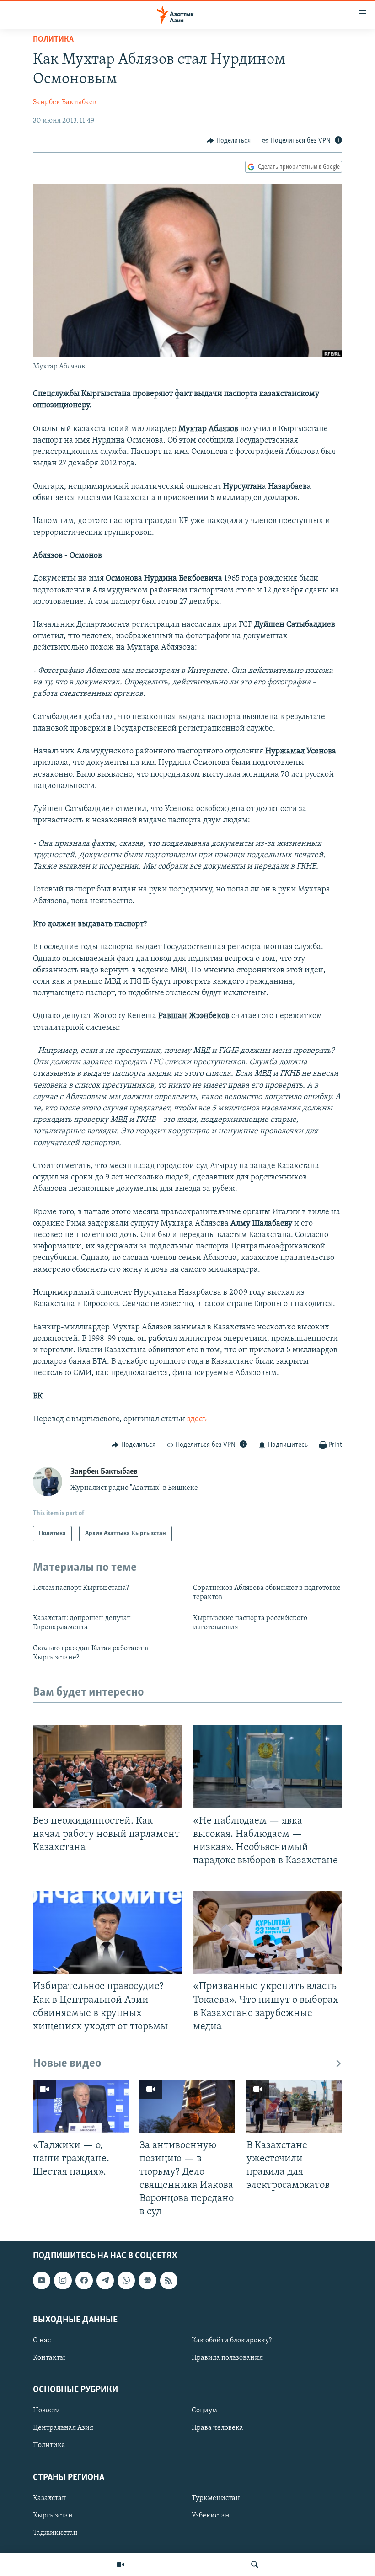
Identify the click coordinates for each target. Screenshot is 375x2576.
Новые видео (67, 2064)
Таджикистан (55, 2533)
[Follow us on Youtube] (42, 2281)
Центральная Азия (63, 2428)
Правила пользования (227, 2358)
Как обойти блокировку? (232, 2341)
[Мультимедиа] (120, 2565)
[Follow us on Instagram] (63, 2281)
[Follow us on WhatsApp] (126, 2281)
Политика (53, 40)
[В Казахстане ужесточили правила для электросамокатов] (294, 2107)
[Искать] (255, 2565)
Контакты (49, 2358)
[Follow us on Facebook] (84, 2281)
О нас (42, 2341)
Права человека (217, 2428)
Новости (47, 2411)
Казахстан (50, 2498)
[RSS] (169, 2281)
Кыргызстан (53, 2516)
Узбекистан (211, 2516)
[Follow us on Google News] (147, 2281)
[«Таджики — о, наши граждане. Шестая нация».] (81, 2107)
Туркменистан (216, 2498)
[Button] (229, 141)
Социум (204, 2411)
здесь (197, 1419)
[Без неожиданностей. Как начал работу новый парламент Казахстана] (107, 1767)
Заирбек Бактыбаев (65, 102)
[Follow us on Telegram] (105, 2281)
